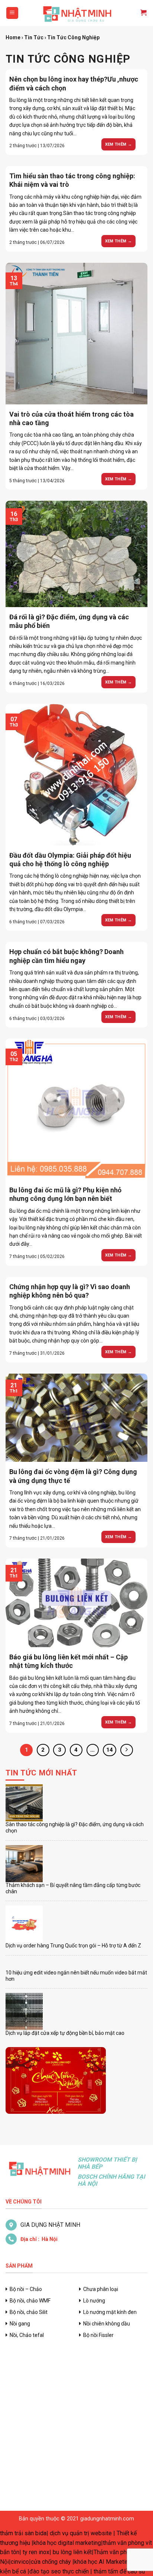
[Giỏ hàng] (140, 13)
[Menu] (12, 13)
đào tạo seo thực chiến (59, 2571)
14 (110, 1750)
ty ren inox (36, 2552)
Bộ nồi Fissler (98, 2335)
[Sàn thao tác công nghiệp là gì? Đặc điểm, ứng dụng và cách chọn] (24, 1803)
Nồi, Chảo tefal (27, 2335)
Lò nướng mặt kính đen (110, 2312)
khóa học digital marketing (67, 2543)
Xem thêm (118, 144)
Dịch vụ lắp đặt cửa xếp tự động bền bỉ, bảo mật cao (65, 2033)
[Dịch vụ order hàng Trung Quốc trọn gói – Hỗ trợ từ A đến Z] (24, 1924)
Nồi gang (20, 2324)
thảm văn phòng (123, 2543)
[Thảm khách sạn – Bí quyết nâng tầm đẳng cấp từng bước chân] (24, 1864)
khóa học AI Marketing (103, 2562)
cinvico (20, 2562)
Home (13, 37)
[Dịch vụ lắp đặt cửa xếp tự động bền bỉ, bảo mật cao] (24, 2012)
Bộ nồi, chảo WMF (30, 2301)
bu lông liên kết (72, 2552)
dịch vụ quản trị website (81, 2533)
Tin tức (34, 37)
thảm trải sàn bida (23, 2533)
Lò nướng (94, 2301)
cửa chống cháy (51, 2562)
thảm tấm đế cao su (119, 2571)
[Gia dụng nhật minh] (76, 13)
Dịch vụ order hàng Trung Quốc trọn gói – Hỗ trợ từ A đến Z (73, 1946)
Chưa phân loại (101, 2289)
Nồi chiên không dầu (107, 2324)
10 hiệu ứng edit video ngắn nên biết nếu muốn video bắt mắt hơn (76, 1976)
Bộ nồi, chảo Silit (29, 2312)
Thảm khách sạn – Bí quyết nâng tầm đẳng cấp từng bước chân (73, 1888)
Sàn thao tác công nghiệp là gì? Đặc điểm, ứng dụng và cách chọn (75, 1827)
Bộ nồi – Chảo (26, 2289)
